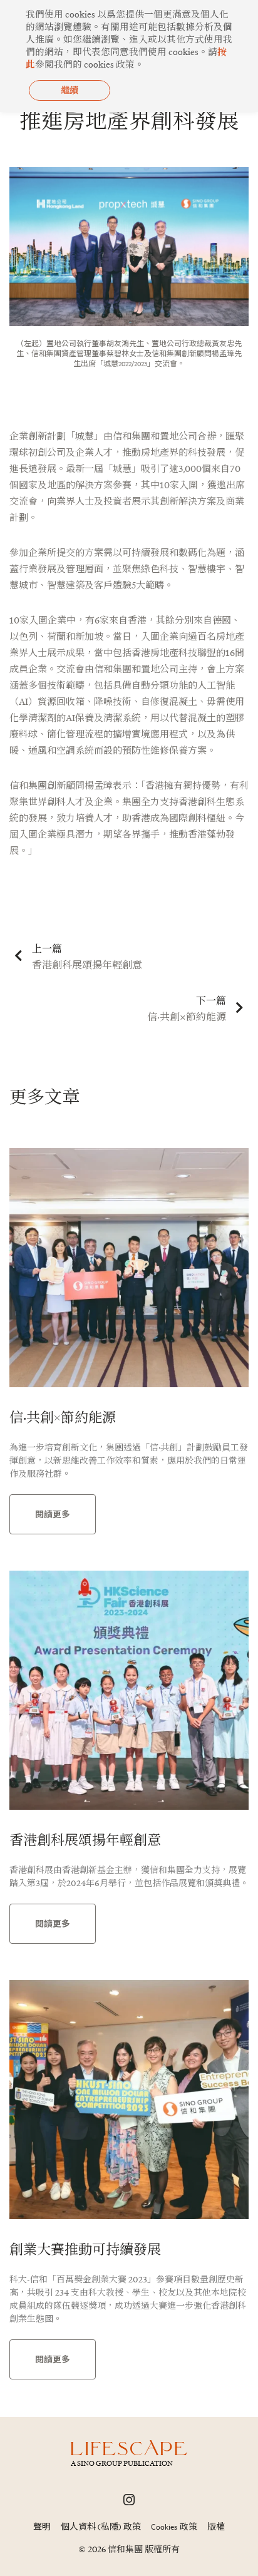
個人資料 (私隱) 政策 (101, 2527)
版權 (216, 2527)
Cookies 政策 (174, 2527)
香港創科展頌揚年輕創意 (85, 1840)
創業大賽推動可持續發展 (85, 2249)
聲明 (42, 2527)
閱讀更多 (53, 1514)
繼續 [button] (70, 90)
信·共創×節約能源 (63, 1417)
